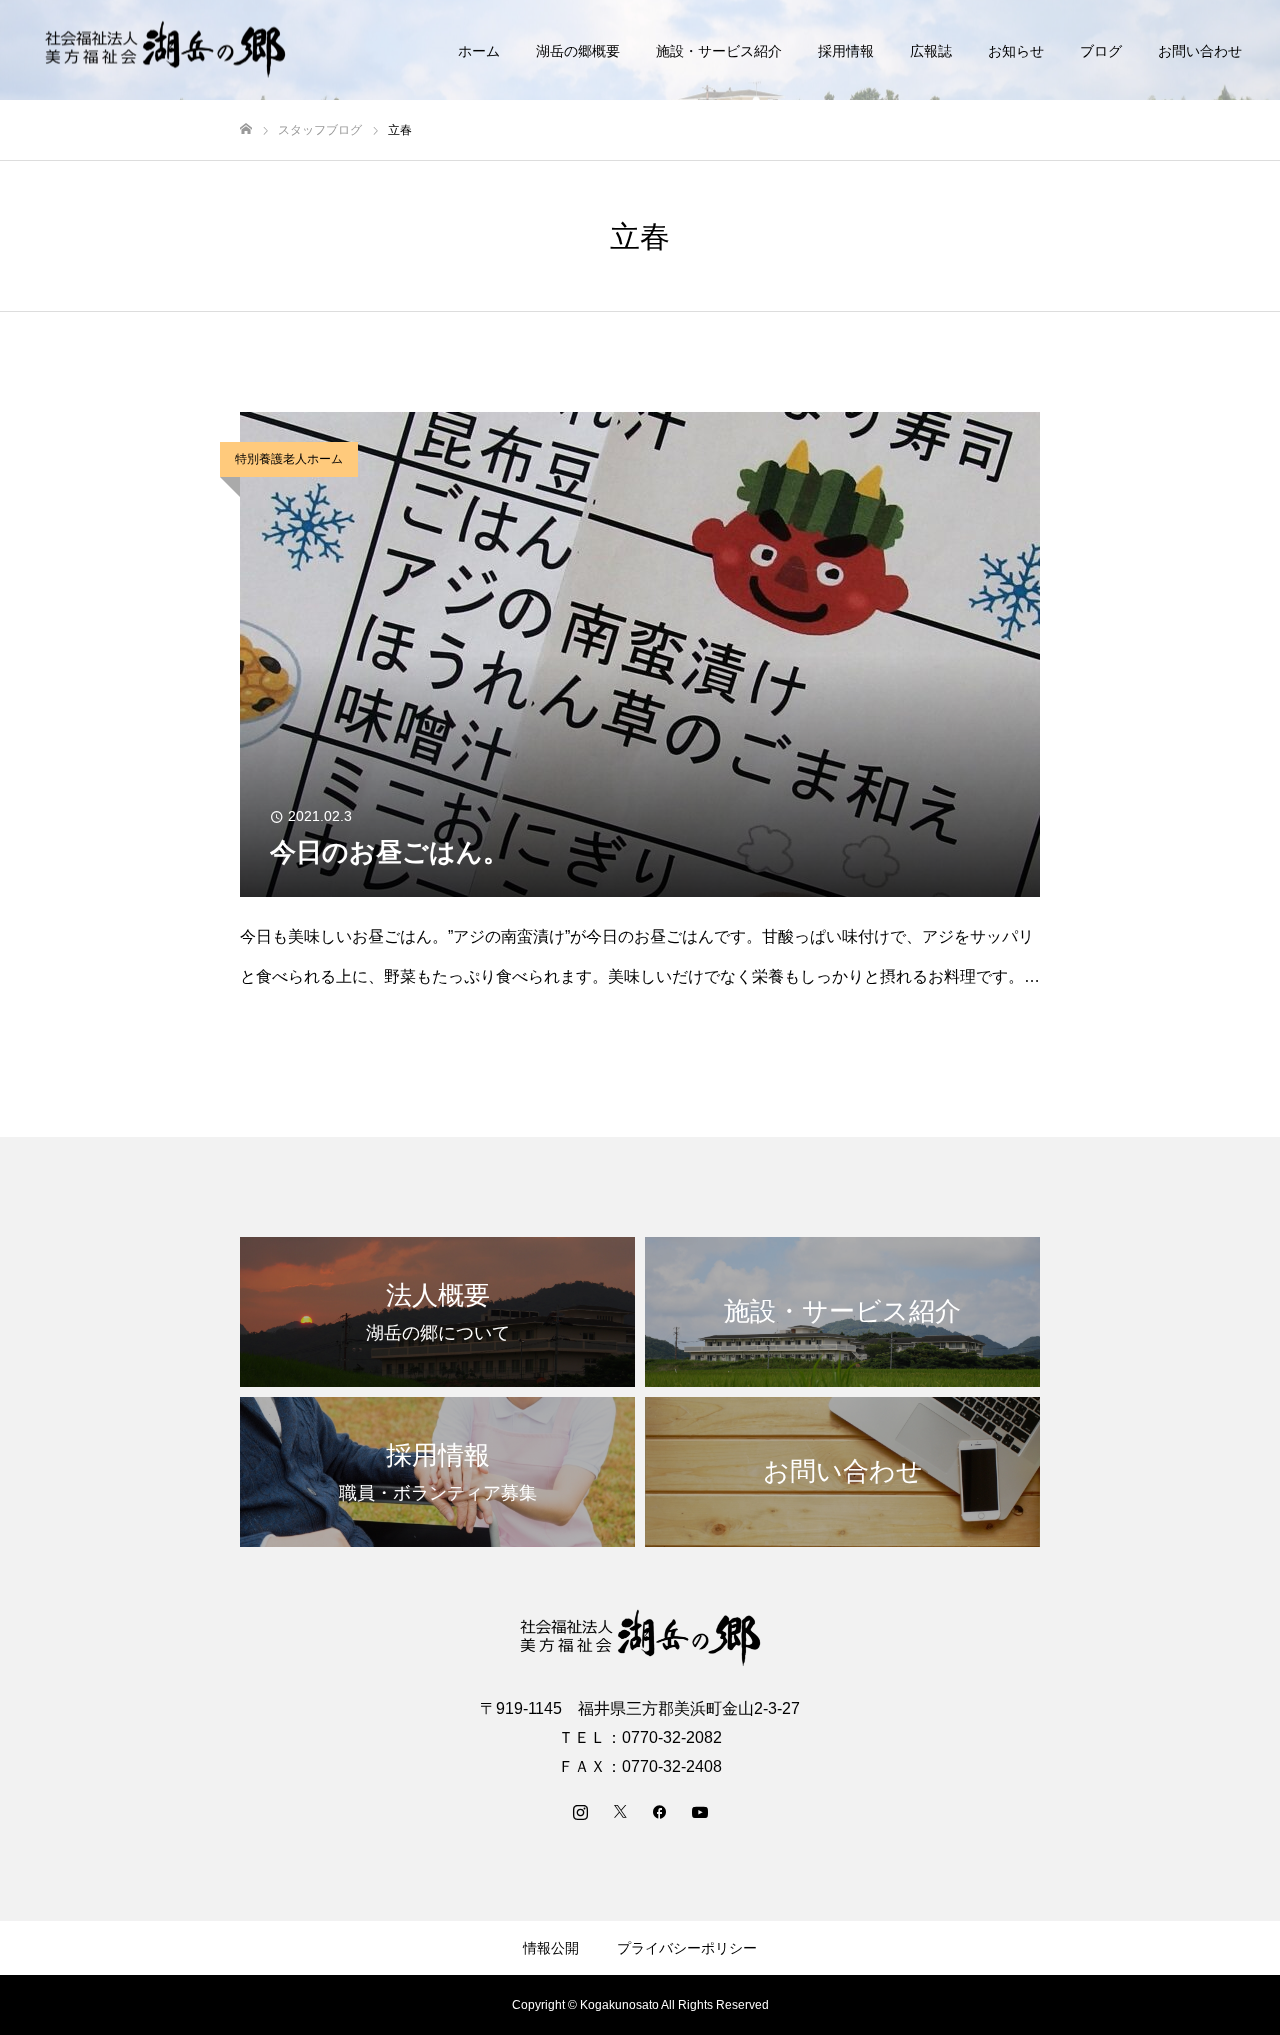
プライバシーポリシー (687, 1948)
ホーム (479, 51)
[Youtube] (700, 1811)
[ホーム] (246, 129)
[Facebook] (660, 1811)
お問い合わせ (1200, 51)
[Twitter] (620, 1811)
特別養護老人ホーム (289, 459)
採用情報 (846, 51)
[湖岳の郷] (165, 50)
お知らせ (1016, 51)
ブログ (1101, 51)
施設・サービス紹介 (719, 51)
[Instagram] (580, 1811)
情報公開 (551, 1948)
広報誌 (931, 51)
